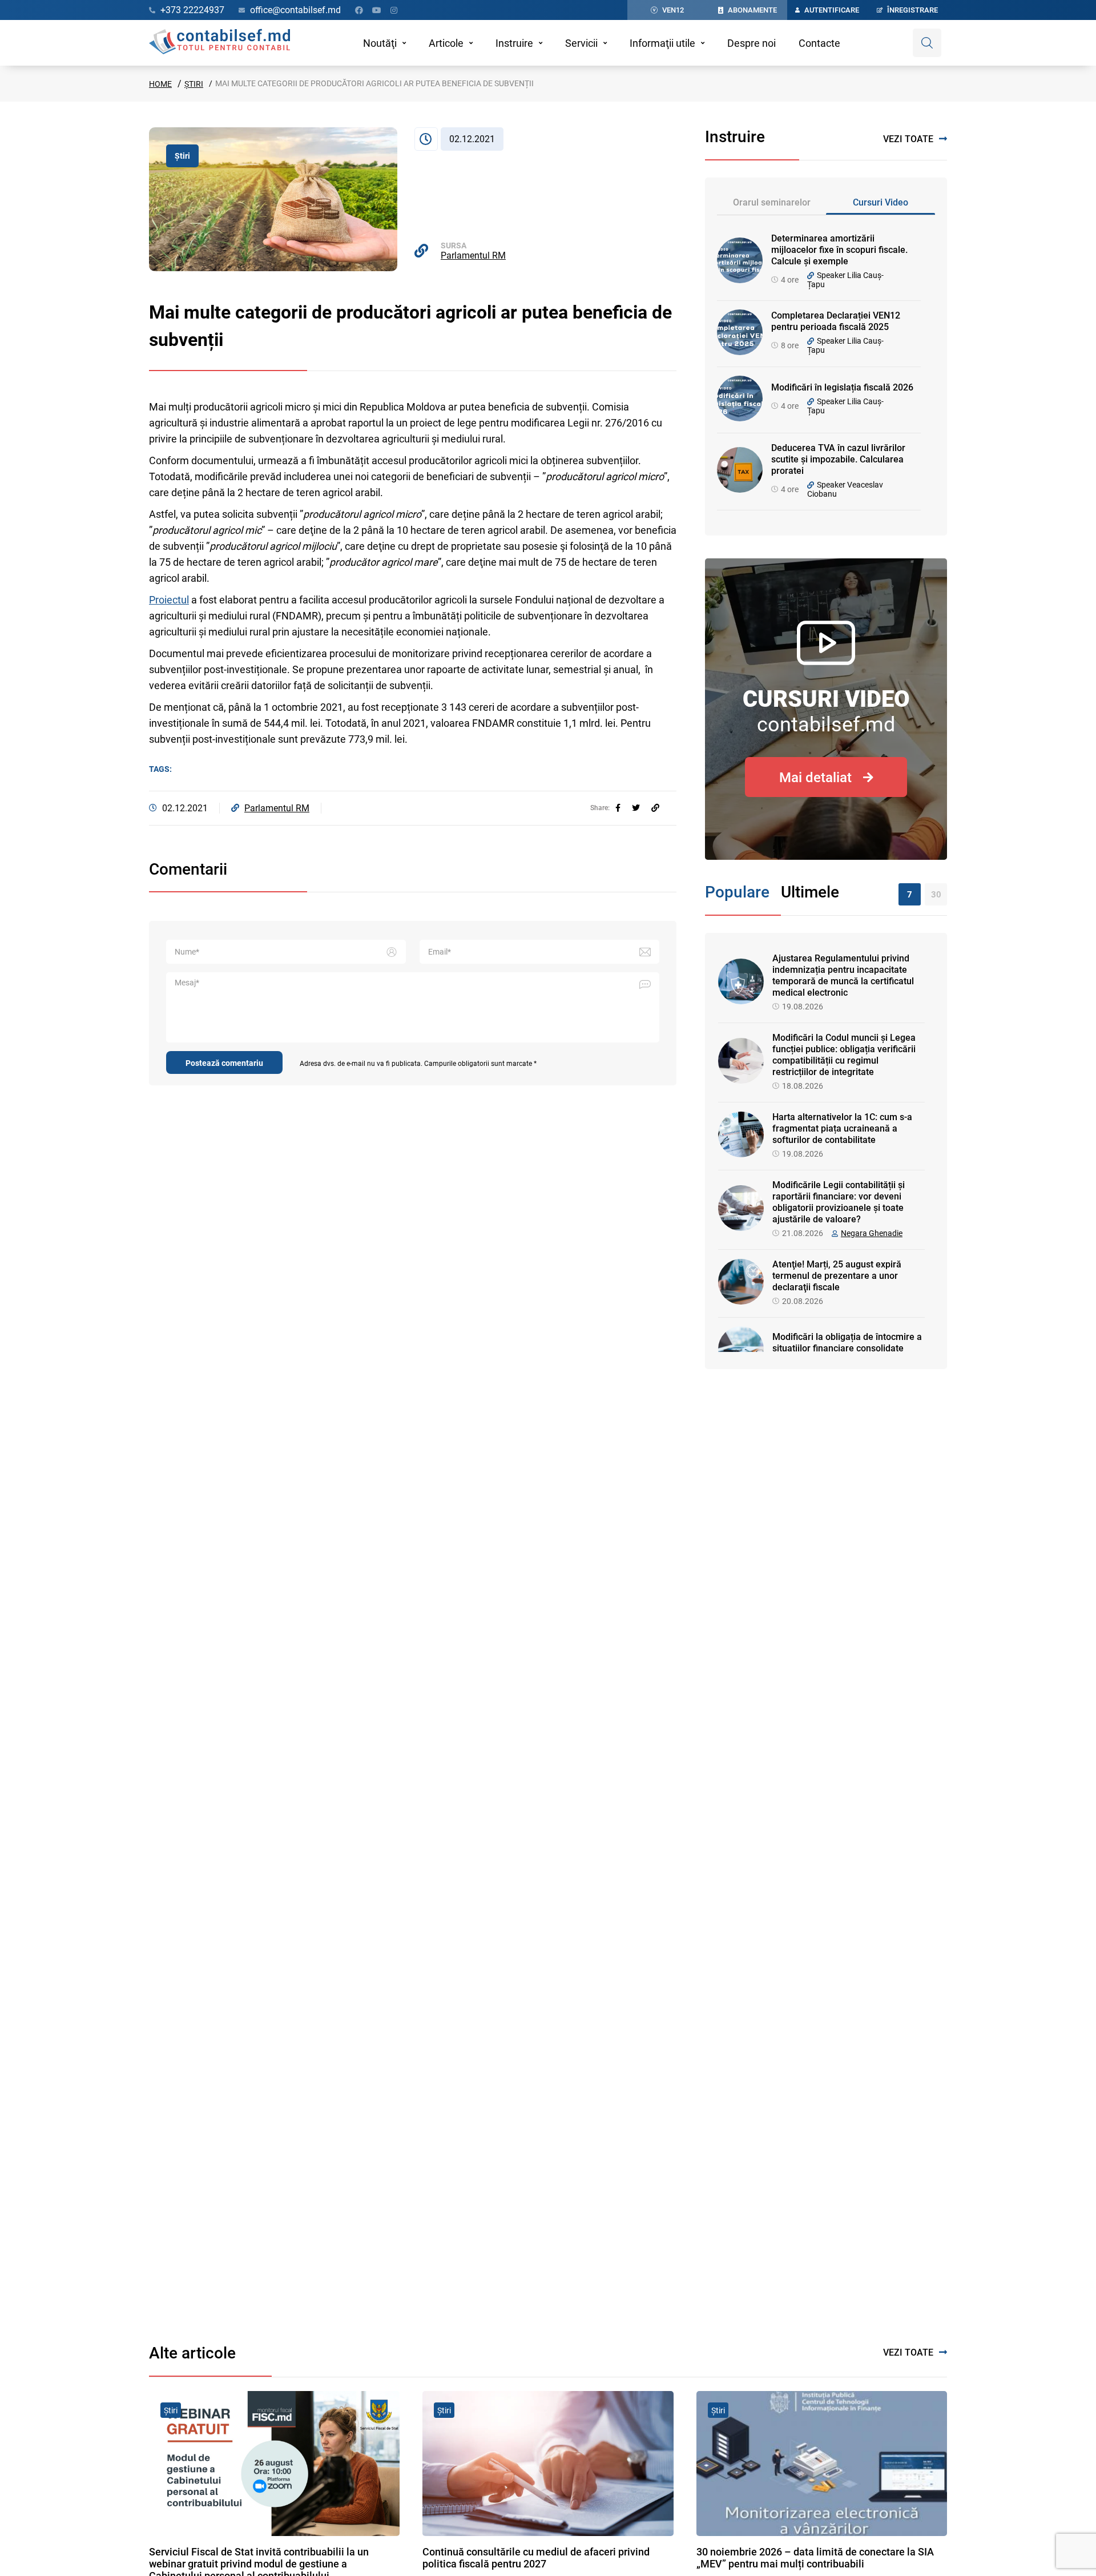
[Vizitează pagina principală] (219, 43)
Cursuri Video (881, 202)
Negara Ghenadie (872, 1233)
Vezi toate (908, 139)
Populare (737, 892)
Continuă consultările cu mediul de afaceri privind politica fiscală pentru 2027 (536, 2558)
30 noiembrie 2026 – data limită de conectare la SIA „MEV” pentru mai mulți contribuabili (815, 2558)
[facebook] (618, 808)
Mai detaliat (815, 778)
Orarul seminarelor (772, 202)
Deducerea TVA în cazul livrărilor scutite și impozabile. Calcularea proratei (838, 459)
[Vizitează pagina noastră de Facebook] (359, 10)
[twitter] (636, 808)
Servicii (581, 43)
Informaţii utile (662, 43)
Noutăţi (380, 43)
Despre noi (752, 43)
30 (936, 895)
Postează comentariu (224, 1063)
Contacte (819, 43)
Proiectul (169, 600)
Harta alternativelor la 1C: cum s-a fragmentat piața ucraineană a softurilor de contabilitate (842, 1128)
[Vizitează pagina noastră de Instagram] (394, 10)
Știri (194, 84)
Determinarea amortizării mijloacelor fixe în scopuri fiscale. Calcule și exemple (839, 250)
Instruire (514, 43)
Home (160, 84)
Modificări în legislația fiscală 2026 (842, 387)
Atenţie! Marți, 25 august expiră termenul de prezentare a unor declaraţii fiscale (837, 1276)
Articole (446, 43)
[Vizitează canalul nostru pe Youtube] (377, 10)
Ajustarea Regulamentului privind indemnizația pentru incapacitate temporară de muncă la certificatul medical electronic (843, 975)
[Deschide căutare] (927, 43)
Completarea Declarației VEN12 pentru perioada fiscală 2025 (836, 321)
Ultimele (810, 892)
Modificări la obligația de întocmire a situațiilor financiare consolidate (847, 1343)
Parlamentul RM (473, 255)
